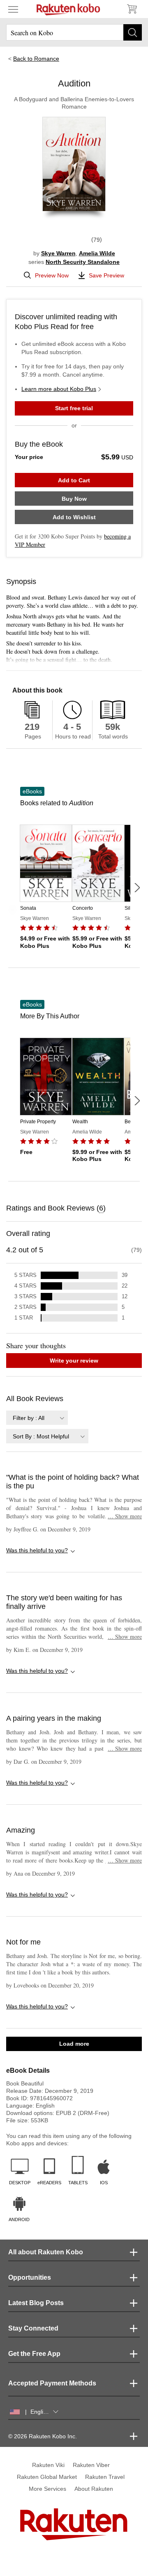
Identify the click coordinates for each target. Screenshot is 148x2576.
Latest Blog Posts (36, 2303)
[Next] (137, 888)
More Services (47, 2489)
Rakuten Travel (105, 2477)
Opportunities (30, 2277)
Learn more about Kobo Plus (59, 389)
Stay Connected (33, 2328)
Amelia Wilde (97, 253)
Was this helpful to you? (37, 1550)
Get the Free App (34, 2354)
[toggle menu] (13, 9)
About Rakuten (94, 2489)
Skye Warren (58, 253)
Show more (125, 1516)
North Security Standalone (83, 262)
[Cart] (132, 9)
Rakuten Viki (48, 2465)
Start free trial (74, 408)
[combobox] (37, 1418)
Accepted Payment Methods (52, 2383)
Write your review (74, 1361)
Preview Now (52, 275)
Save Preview (106, 275)
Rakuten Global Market (47, 2477)
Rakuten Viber (91, 2465)
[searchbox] (74, 32)
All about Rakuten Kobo (46, 2252)
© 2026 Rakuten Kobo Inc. (43, 2436)
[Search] (133, 32)
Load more (74, 2044)
